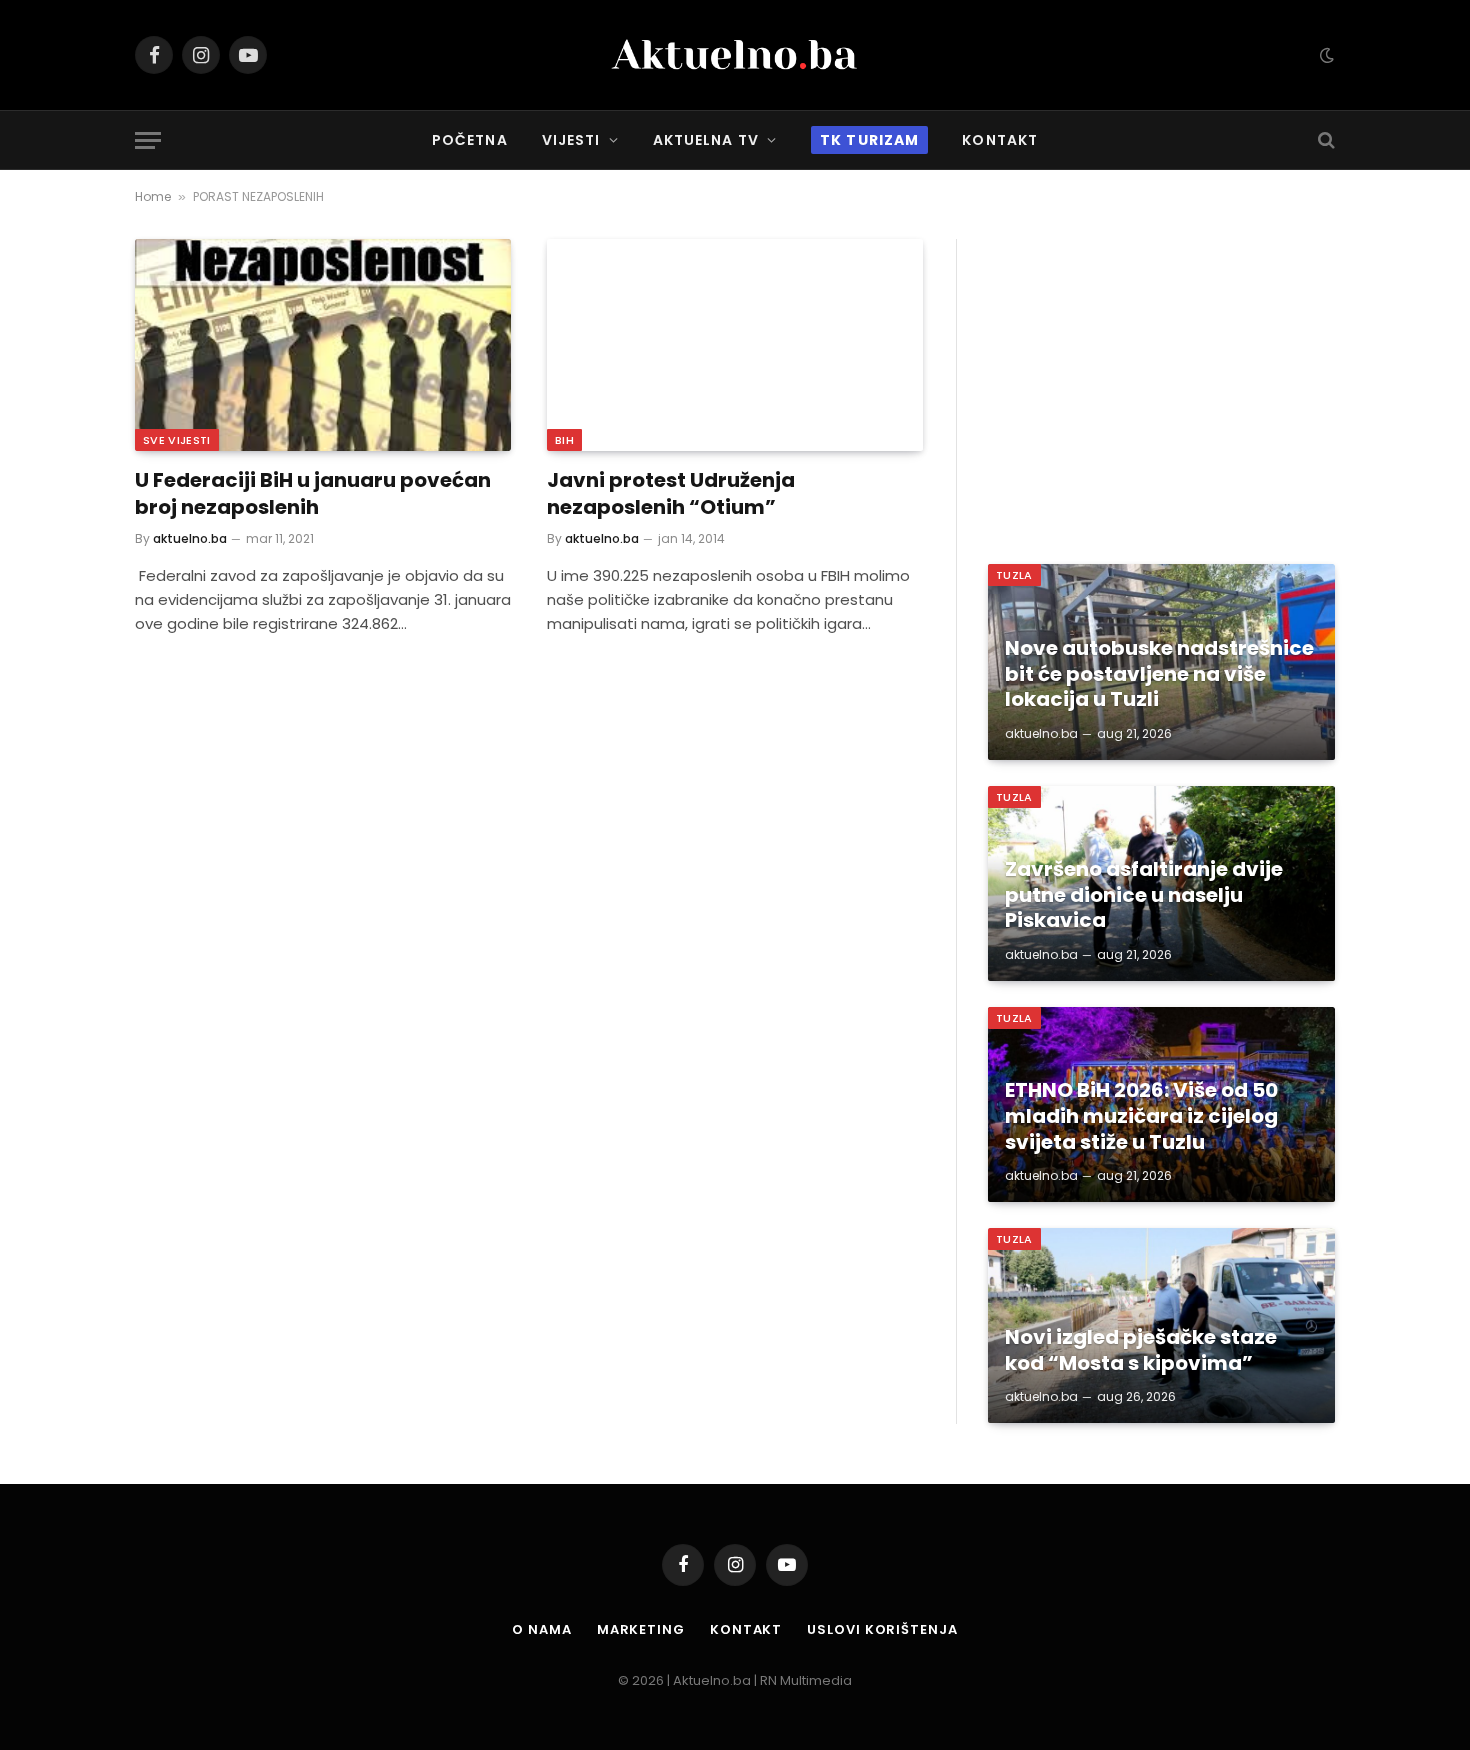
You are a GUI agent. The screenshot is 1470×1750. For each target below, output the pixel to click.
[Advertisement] (1161, 379)
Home (153, 196)
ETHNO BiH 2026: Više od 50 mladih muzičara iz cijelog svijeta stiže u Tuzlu (1141, 1116)
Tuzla (1014, 575)
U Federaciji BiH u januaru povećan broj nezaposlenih (313, 494)
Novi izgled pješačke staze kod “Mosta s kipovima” (1141, 1350)
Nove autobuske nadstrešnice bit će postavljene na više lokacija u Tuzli (1159, 674)
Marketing (641, 1629)
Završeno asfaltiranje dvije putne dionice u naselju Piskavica (1144, 895)
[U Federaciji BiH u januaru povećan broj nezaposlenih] (323, 345)
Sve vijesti (177, 440)
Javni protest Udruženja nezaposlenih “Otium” (671, 494)
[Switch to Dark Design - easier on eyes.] (1325, 55)
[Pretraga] (1324, 140)
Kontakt (1000, 140)
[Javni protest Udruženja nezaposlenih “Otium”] (735, 345)
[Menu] (148, 140)
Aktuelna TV (706, 140)
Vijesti (571, 140)
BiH (564, 440)
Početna (470, 140)
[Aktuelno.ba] (735, 55)
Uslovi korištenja (882, 1629)
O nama (541, 1629)
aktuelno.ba (190, 538)
